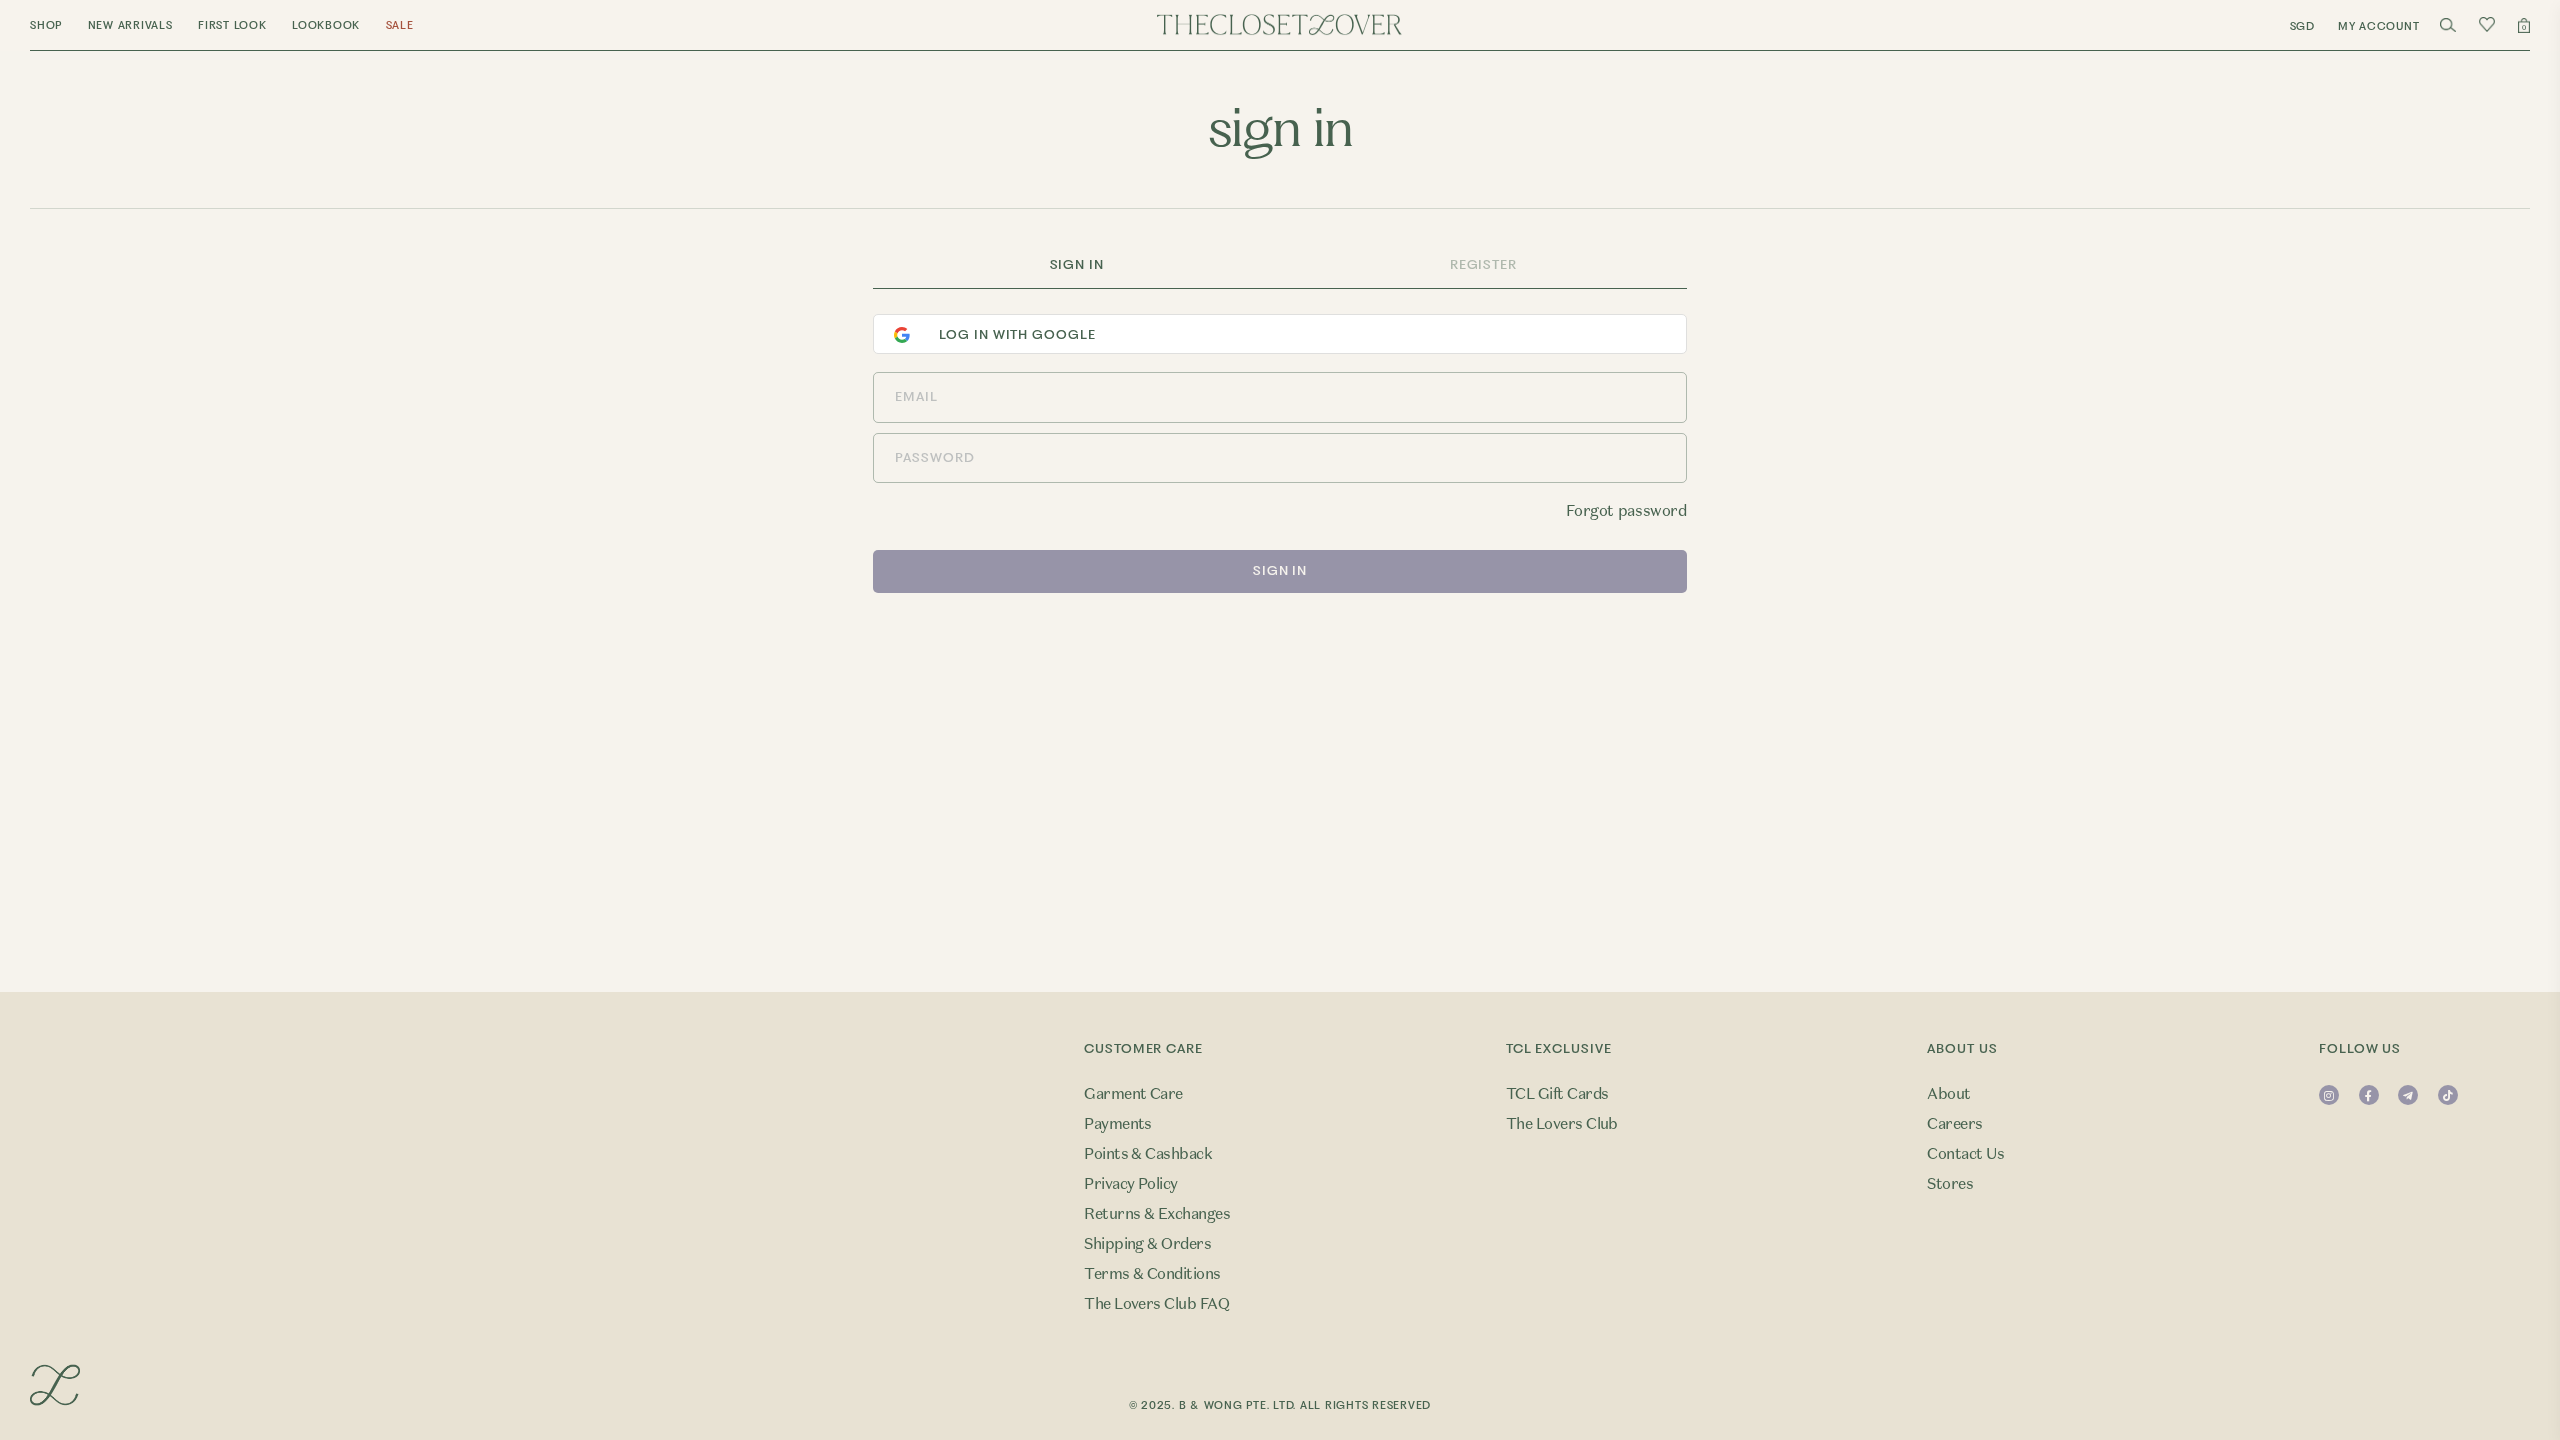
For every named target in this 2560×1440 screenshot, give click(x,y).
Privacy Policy (1131, 1184)
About (1948, 1094)
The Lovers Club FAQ (1156, 1304)
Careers (1954, 1124)
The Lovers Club (1562, 1124)
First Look (232, 25)
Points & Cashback (1148, 1154)
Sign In (1077, 264)
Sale (400, 25)
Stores (1950, 1184)
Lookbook (326, 25)
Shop (46, 25)
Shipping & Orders (1147, 1244)
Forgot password (1626, 511)
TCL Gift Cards (1557, 1094)
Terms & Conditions (1152, 1274)
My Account (2379, 26)
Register (1483, 264)
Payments (1118, 1124)
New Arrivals (130, 25)
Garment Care (1133, 1094)
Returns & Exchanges (1157, 1214)
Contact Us (1965, 1154)
